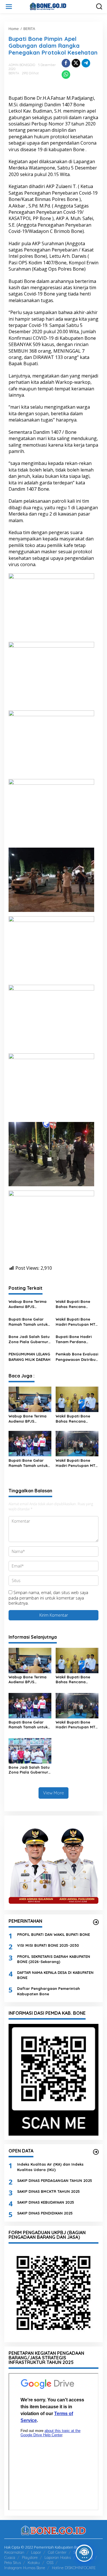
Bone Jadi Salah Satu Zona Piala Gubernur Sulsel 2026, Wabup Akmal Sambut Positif (29, 1339)
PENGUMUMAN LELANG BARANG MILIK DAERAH (30, 1357)
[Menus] (9, 7)
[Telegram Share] (86, 63)
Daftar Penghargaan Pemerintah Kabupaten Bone (49, 1991)
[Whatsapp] (66, 75)
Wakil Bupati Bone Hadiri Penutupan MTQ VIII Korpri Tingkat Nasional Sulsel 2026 (77, 1322)
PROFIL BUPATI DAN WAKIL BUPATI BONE (53, 1934)
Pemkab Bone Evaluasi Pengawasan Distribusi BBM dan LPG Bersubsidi (77, 1357)
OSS (50, 2563)
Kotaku (34, 2563)
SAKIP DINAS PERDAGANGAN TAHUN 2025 (55, 2180)
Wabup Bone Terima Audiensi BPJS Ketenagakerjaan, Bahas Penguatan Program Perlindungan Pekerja (29, 1304)
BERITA (14, 73)
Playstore (30, 2557)
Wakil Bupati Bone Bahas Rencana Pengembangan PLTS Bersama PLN (75, 1304)
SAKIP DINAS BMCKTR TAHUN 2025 (49, 2191)
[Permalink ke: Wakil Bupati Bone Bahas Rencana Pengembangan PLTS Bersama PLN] (77, 1399)
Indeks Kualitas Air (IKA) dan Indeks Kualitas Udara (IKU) (50, 2167)
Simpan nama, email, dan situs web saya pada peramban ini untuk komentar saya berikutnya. (48, 1598)
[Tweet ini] (76, 63)
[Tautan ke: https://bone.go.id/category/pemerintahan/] (96, 1922)
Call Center (57, 2552)
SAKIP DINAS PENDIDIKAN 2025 (45, 2213)
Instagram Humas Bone (25, 2568)
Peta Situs (13, 2563)
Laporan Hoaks (58, 2557)
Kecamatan (14, 2552)
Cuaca (10, 2557)
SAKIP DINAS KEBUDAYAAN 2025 (46, 2202)
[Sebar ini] (66, 63)
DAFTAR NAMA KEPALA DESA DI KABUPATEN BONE (55, 1975)
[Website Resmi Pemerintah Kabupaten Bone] (55, 6)
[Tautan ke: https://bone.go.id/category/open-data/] (96, 2152)
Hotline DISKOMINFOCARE (74, 2568)
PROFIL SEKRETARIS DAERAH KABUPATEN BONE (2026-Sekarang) (54, 1959)
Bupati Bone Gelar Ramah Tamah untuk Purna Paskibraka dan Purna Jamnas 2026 (30, 1322)
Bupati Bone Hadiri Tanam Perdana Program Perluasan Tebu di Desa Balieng (75, 1339)
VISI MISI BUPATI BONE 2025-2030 (48, 1945)
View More (53, 1793)
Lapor (36, 2552)
